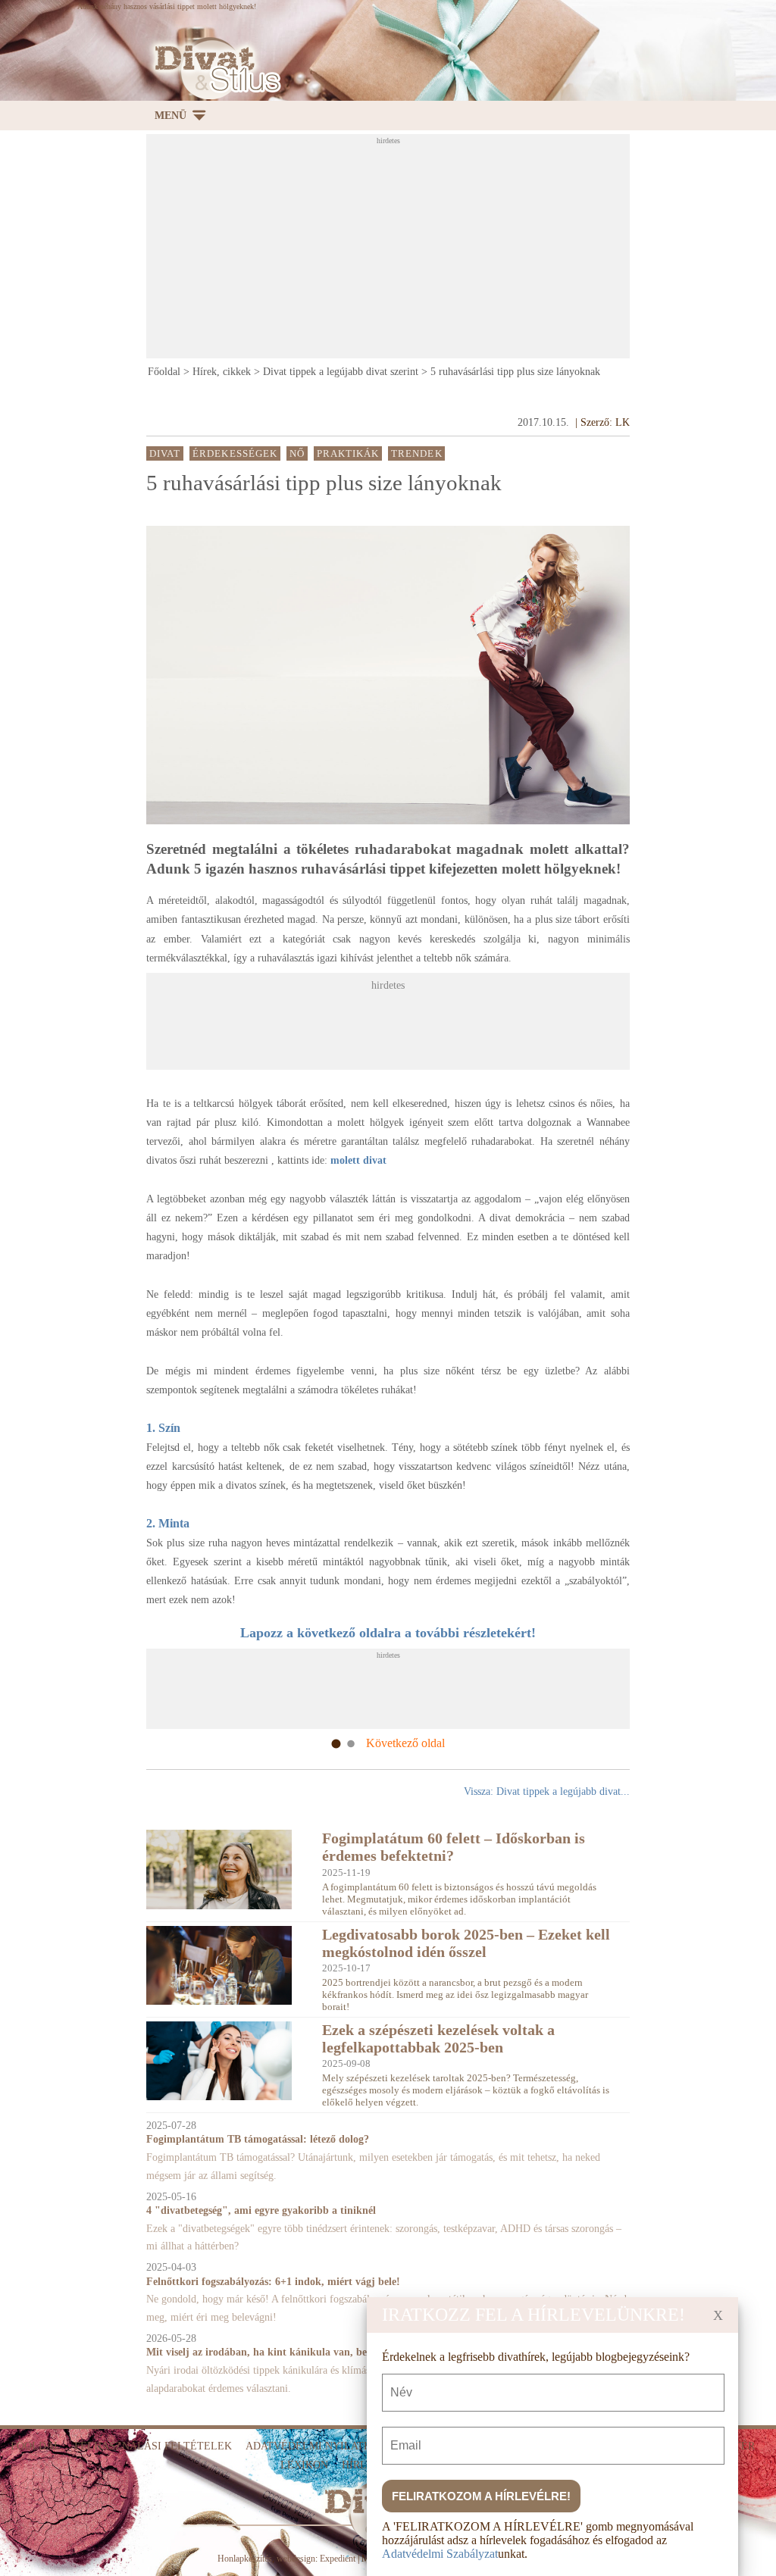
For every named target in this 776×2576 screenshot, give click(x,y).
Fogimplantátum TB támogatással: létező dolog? (258, 2139)
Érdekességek (235, 454)
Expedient (338, 2559)
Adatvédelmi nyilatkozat (322, 2446)
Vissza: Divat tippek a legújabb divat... (547, 1791)
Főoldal (164, 372)
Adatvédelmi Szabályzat (440, 2554)
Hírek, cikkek (222, 372)
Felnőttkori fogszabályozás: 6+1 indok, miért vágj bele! (273, 2282)
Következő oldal (405, 1743)
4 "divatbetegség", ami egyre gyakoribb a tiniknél (261, 2210)
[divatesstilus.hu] (214, 69)
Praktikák (348, 454)
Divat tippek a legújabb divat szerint (341, 372)
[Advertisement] (461, 251)
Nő (297, 454)
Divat (165, 454)
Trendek (417, 454)
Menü (171, 116)
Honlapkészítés (245, 2559)
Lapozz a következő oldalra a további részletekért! (388, 1633)
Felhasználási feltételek (153, 2446)
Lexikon (304, 2465)
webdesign (296, 2559)
